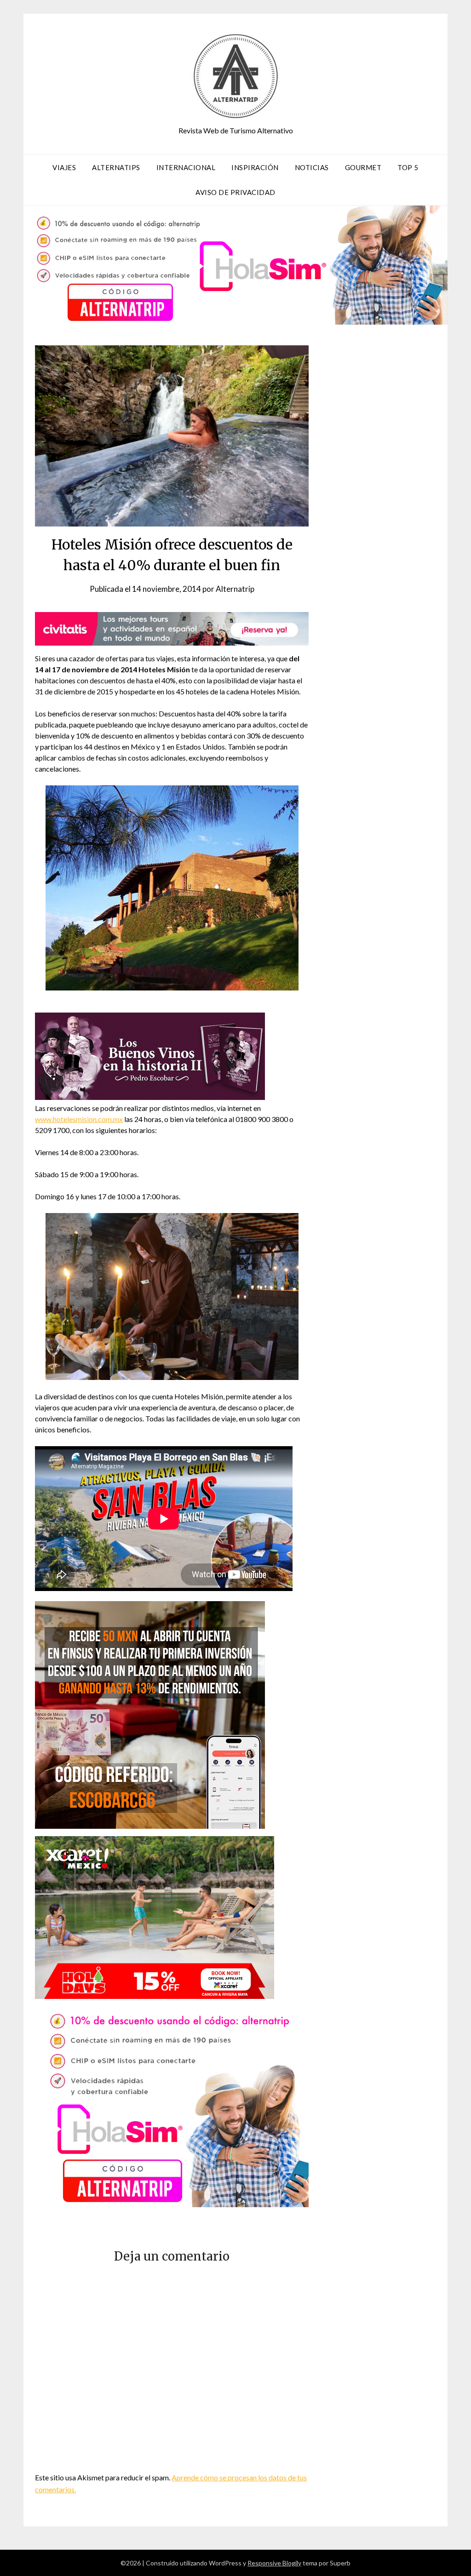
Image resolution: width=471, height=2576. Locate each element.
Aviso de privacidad (235, 192)
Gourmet (363, 167)
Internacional (186, 167)
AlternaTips (116, 167)
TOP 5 (408, 167)
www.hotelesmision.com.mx (79, 1119)
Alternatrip (235, 589)
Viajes (64, 167)
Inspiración (255, 167)
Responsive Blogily (274, 2563)
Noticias (312, 167)
